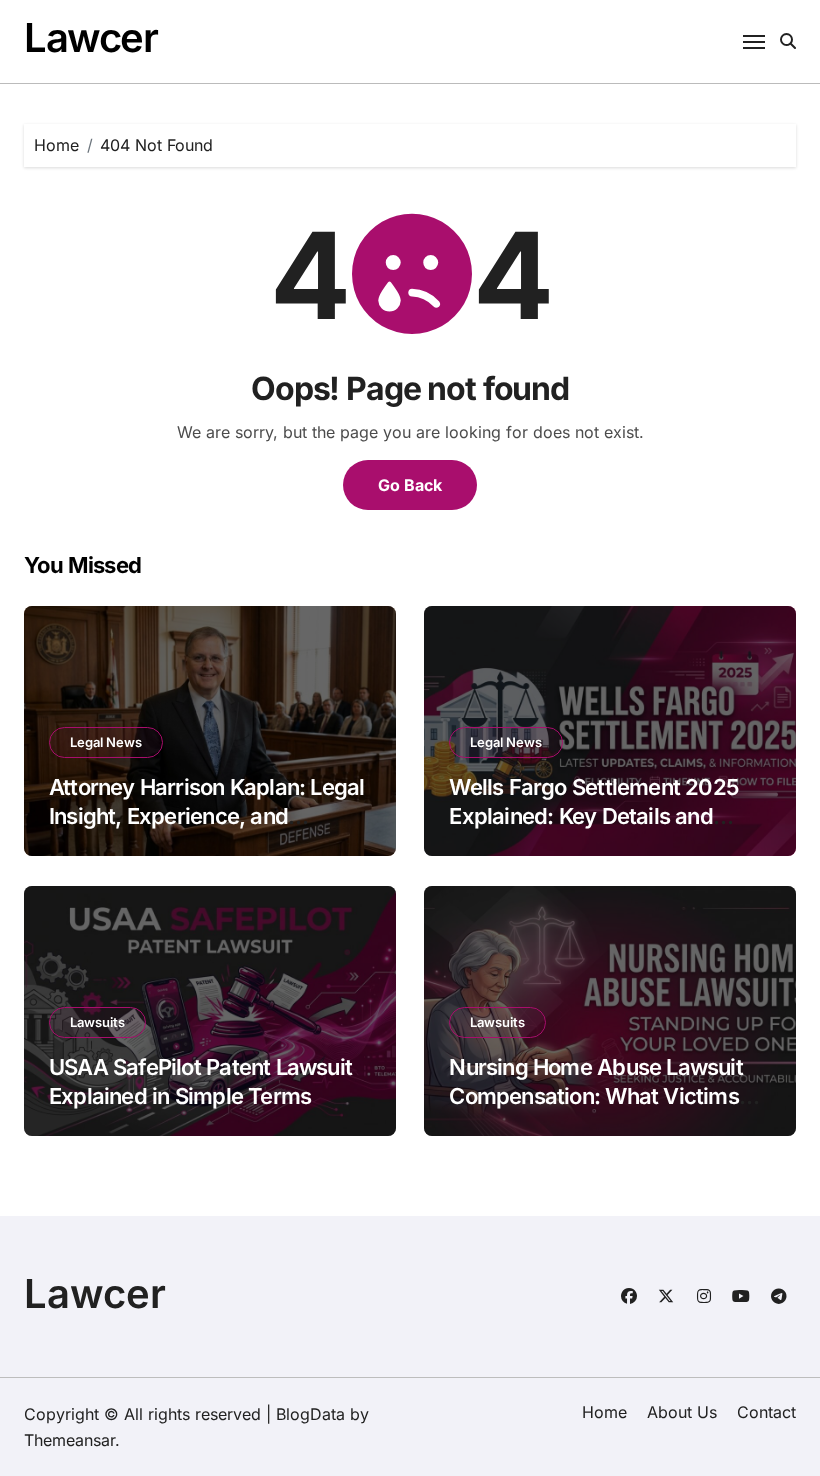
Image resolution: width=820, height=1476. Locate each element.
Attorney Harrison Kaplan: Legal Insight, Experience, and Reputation (206, 815)
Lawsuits (97, 1022)
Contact (766, 1412)
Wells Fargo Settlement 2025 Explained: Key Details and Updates (593, 815)
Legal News (106, 742)
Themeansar (69, 1440)
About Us (682, 1412)
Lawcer (90, 37)
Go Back (410, 485)
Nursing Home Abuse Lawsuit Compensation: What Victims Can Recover (595, 1095)
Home (604, 1412)
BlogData (310, 1414)
